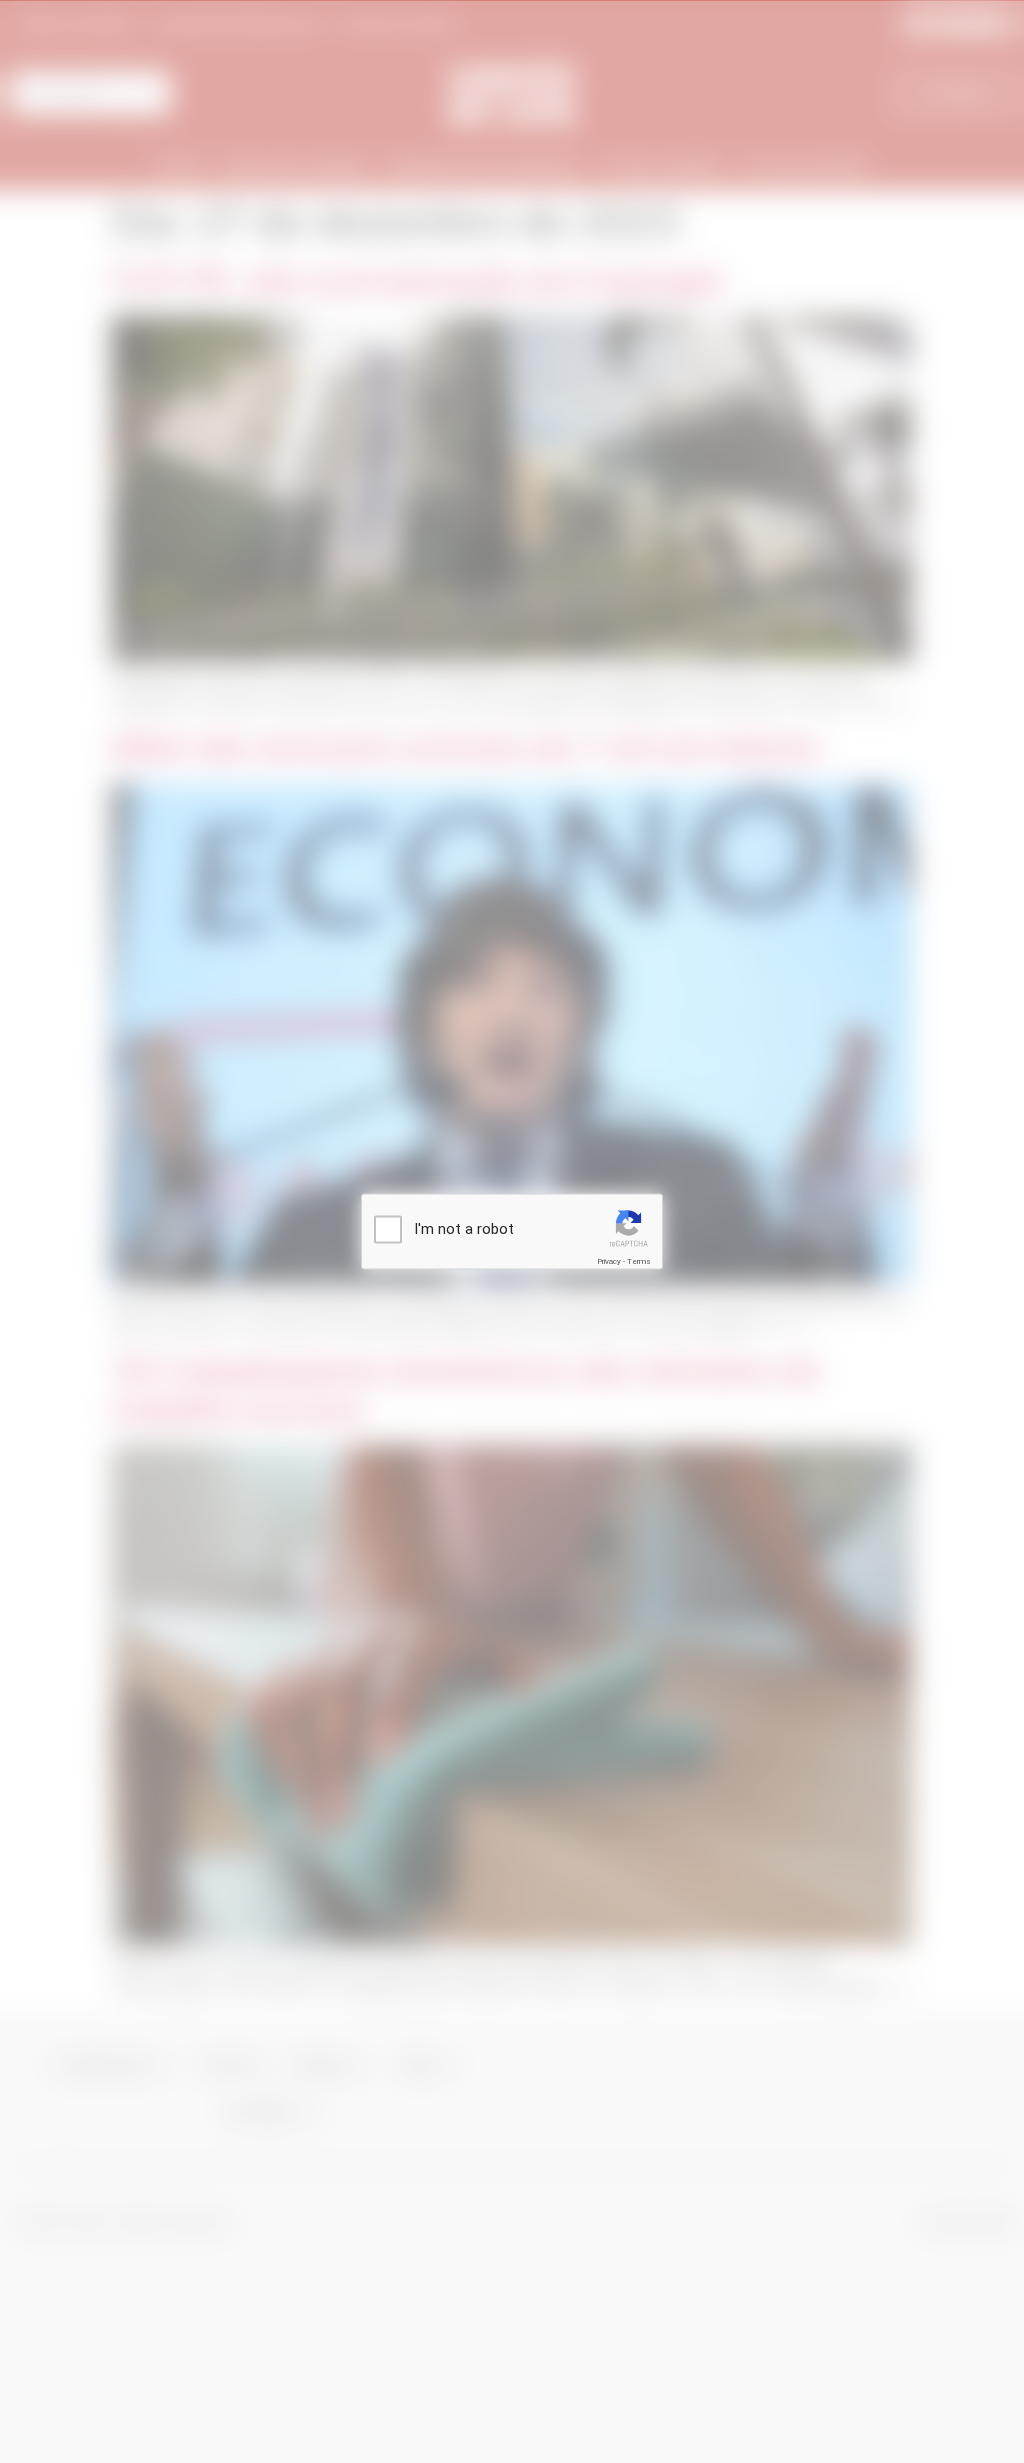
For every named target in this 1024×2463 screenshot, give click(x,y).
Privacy (609, 1261)
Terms (639, 1261)
